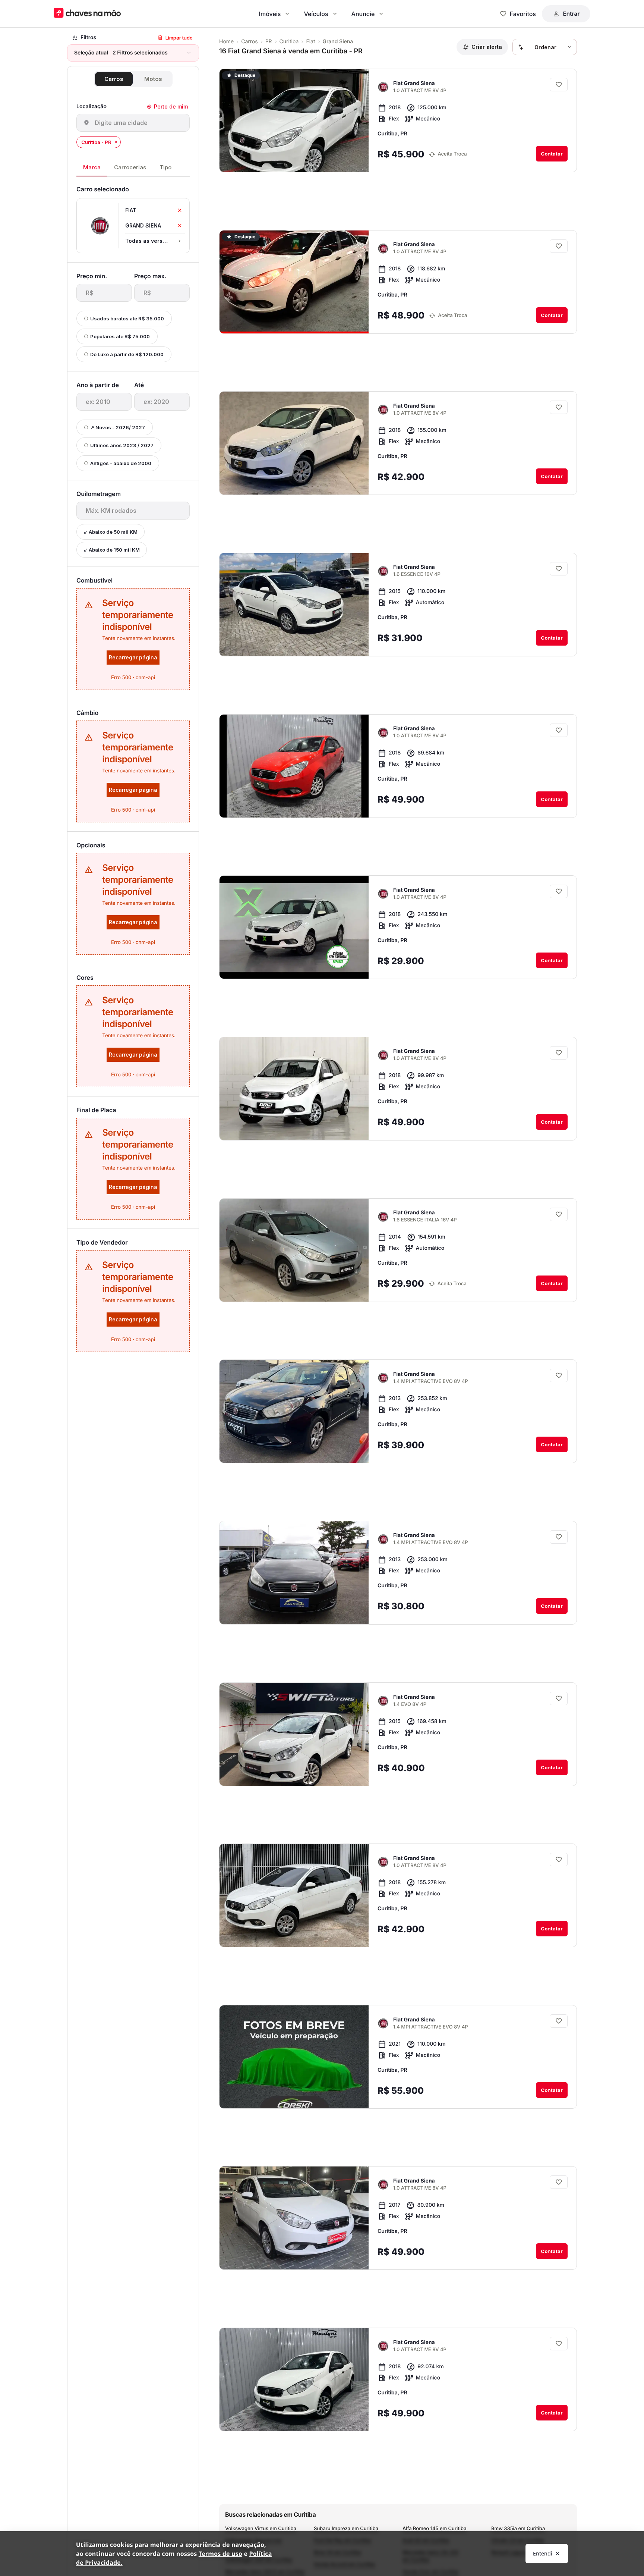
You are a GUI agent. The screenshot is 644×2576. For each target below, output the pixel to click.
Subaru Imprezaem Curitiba (346, 2529)
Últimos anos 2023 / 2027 (122, 445)
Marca (92, 167)
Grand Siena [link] (338, 42)
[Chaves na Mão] (87, 14)
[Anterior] (342, 160)
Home (226, 42)
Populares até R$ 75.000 (120, 336)
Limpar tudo (179, 38)
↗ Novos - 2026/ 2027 (118, 427)
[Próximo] (356, 160)
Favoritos (523, 14)
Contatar (552, 154)
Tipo (165, 167)
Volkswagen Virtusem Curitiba (261, 2529)
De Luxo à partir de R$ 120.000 (127, 354)
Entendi (543, 2553)
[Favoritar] (559, 85)
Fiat (310, 42)
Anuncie (363, 14)
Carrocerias (130, 167)
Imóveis (270, 14)
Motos (153, 79)
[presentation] (104, 293)
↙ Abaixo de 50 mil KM (111, 532)
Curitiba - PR (96, 142)
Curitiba (289, 42)
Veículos (316, 14)
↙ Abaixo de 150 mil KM (112, 550)
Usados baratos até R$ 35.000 (127, 319)
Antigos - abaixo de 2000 (121, 463)
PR (269, 42)
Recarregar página (133, 657)
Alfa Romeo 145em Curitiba (435, 2529)
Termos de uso (220, 2554)
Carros (114, 79)
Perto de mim (171, 106)
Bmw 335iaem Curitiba (518, 2529)
